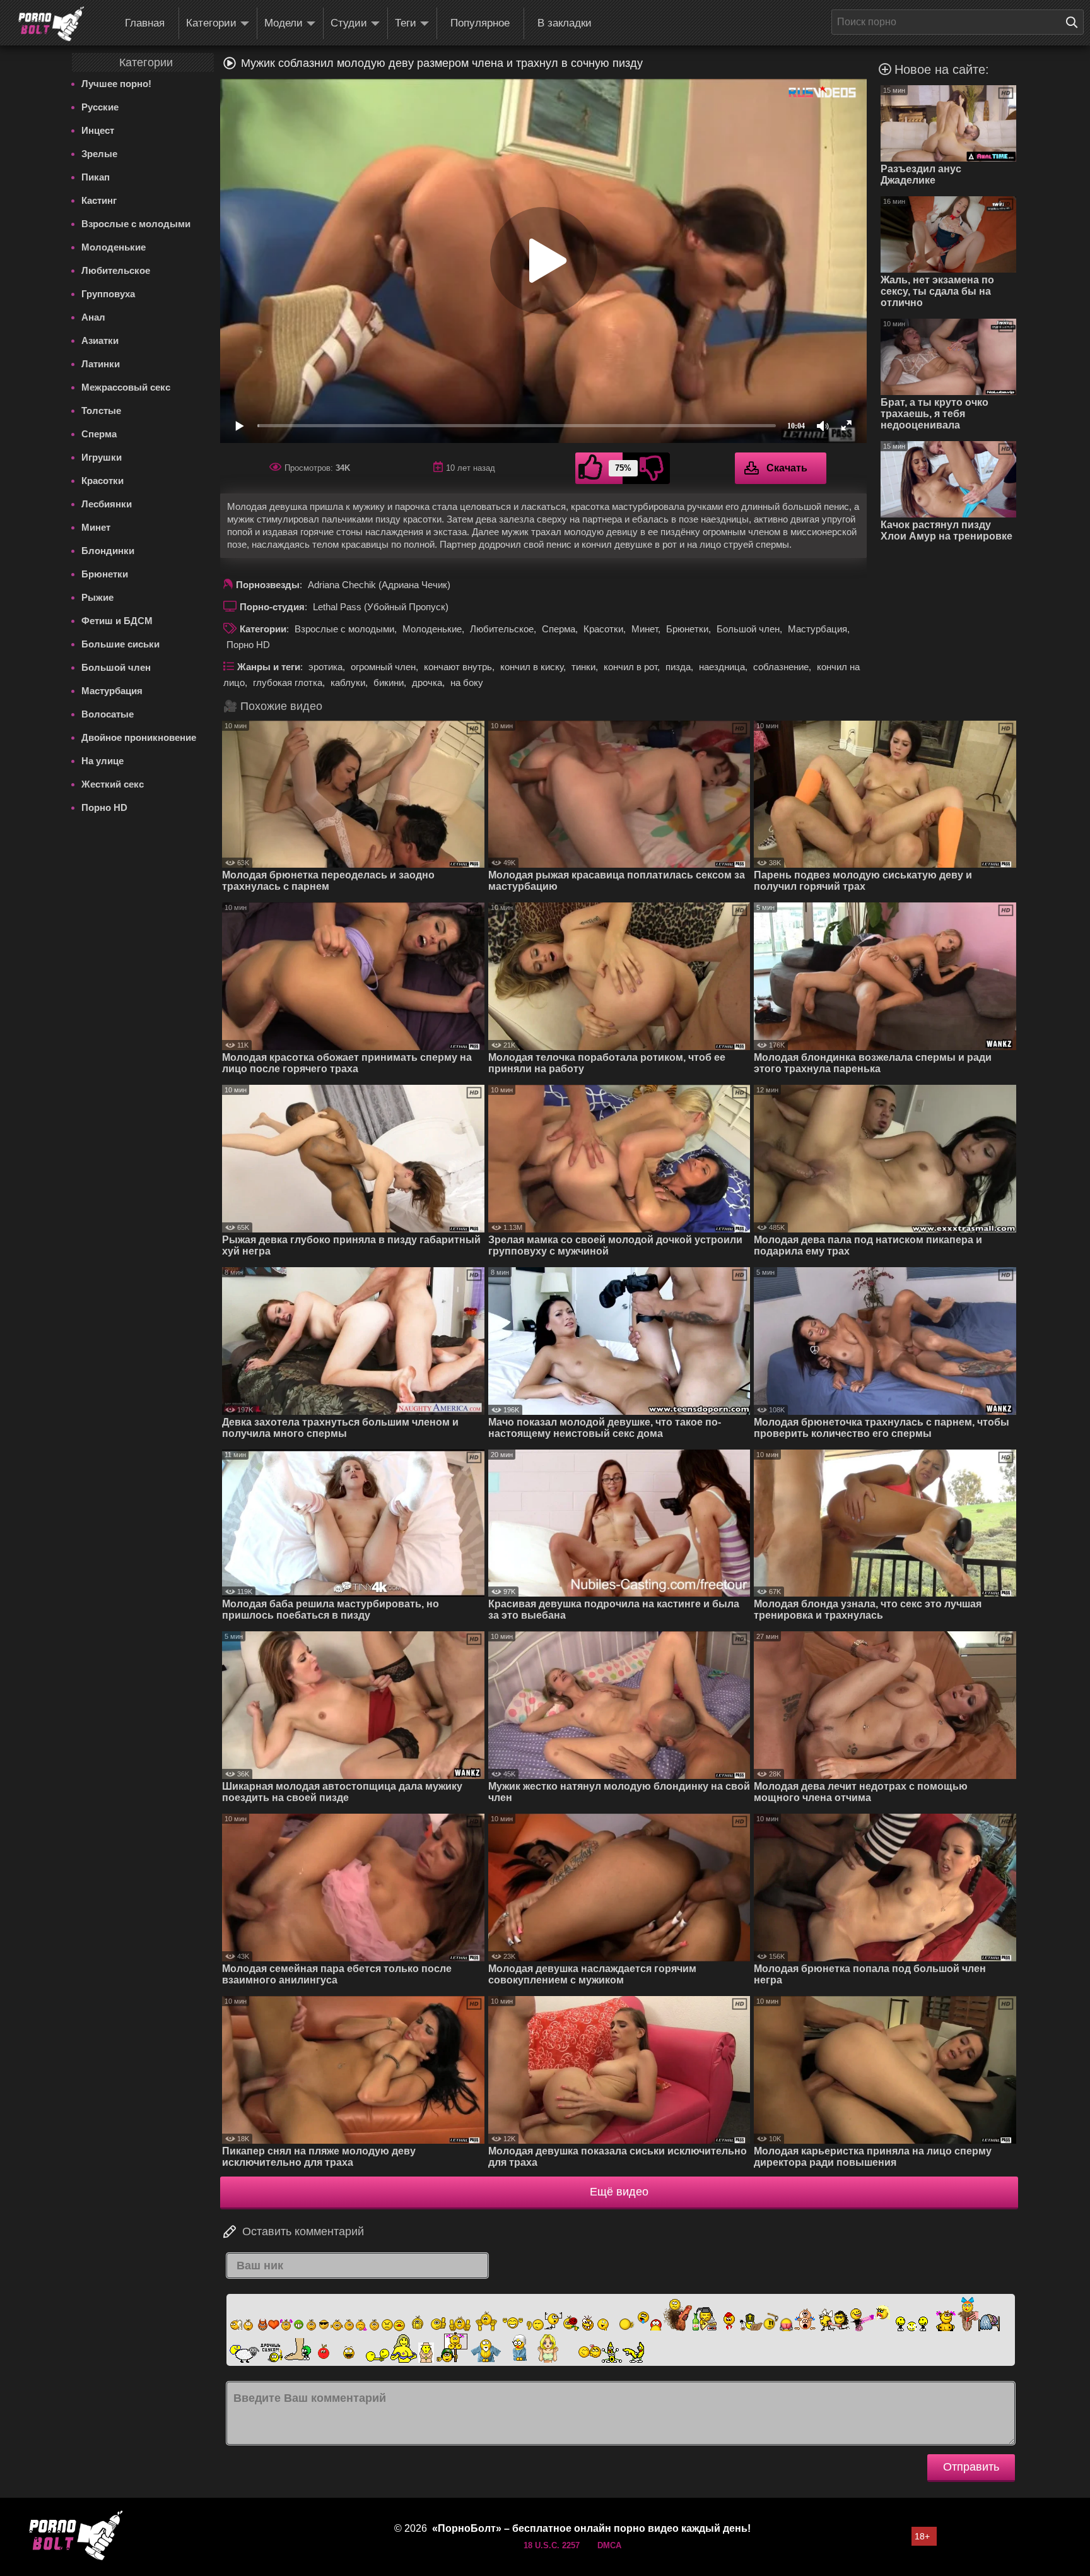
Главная (145, 23)
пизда (678, 667)
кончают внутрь (458, 667)
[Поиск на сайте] (1075, 22)
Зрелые (99, 154)
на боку (467, 682)
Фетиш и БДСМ (117, 621)
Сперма (99, 434)
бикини (389, 682)
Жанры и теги (269, 667)
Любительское (116, 270)
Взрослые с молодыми (136, 224)
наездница (722, 667)
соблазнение (781, 667)
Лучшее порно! (116, 84)
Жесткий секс (113, 784)
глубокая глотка (288, 682)
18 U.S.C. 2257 (552, 2545)
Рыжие (97, 597)
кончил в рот (630, 667)
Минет (96, 527)
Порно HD (104, 807)
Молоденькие (114, 247)
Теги (406, 23)
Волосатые (108, 714)
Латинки (101, 364)
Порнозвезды (268, 585)
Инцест (98, 130)
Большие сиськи (120, 644)
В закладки (565, 23)
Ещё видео (619, 2192)
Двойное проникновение (139, 737)
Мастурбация (112, 691)
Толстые (101, 411)
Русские (100, 107)
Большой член (116, 667)
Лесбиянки (107, 504)
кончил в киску (532, 667)
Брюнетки (105, 574)
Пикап (96, 177)
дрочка (427, 682)
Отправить (971, 2467)
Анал (93, 317)
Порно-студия (272, 607)
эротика (325, 667)
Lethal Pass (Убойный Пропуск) (381, 607)
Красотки (103, 481)
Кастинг (99, 200)
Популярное (480, 23)
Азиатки (100, 340)
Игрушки (102, 457)
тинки (583, 667)
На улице (103, 761)
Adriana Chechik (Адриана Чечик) (379, 585)
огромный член (383, 667)
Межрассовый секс (126, 387)
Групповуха (108, 294)
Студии (349, 23)
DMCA (609, 2545)
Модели (284, 23)
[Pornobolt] (51, 24)
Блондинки (108, 551)
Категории (211, 23)
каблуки (348, 682)
